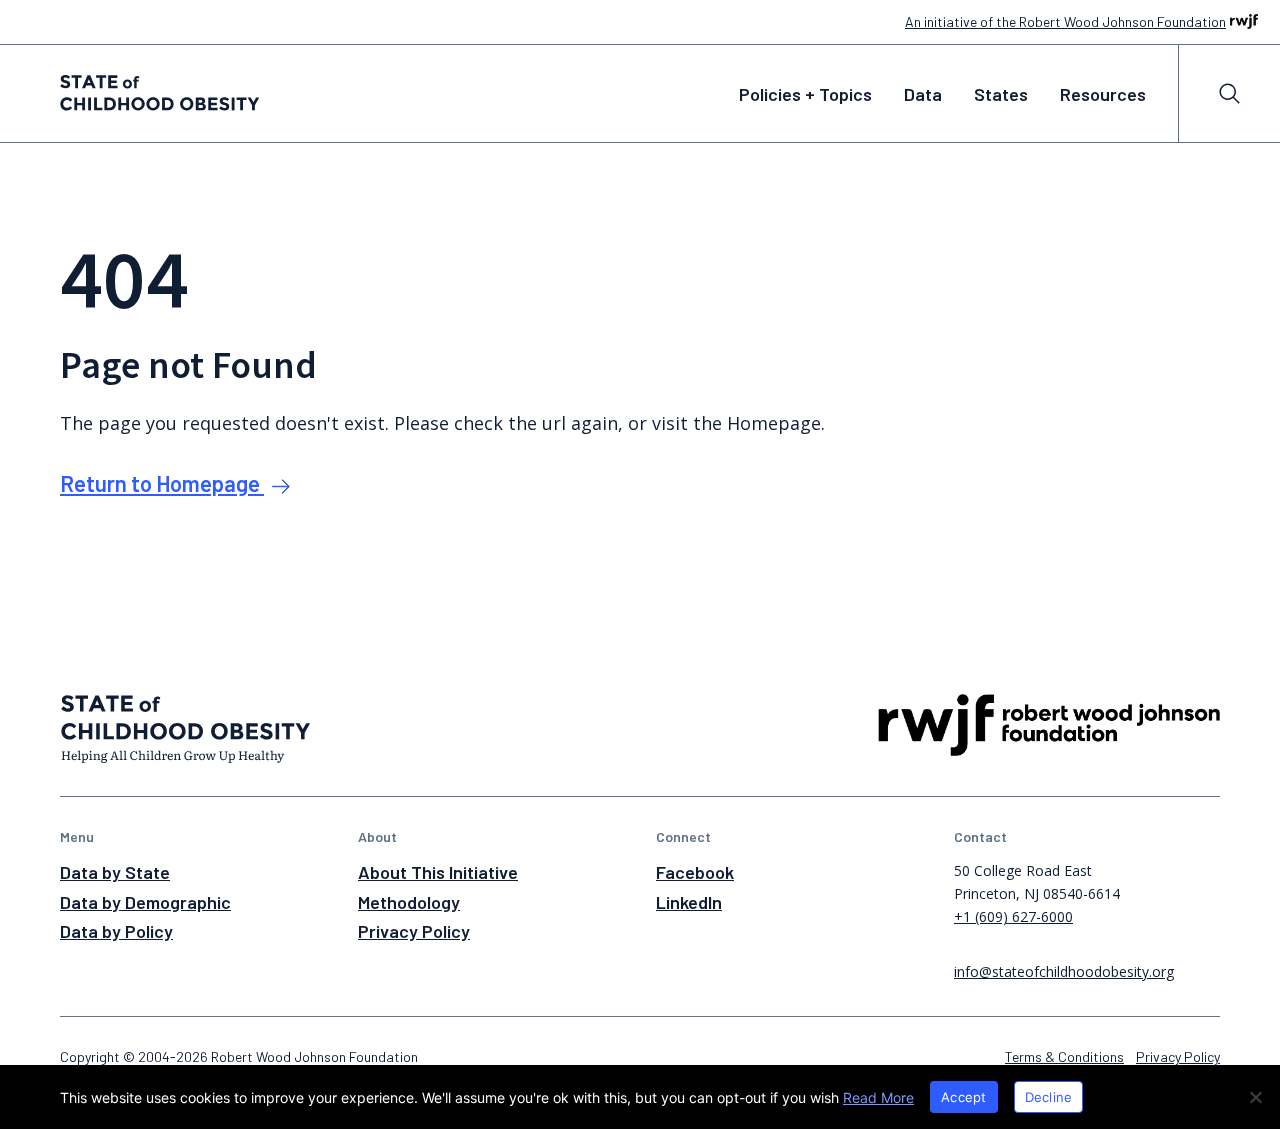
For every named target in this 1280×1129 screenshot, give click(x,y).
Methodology (409, 902)
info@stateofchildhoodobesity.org (1064, 971)
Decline (1049, 1097)
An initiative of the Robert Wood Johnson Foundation (1065, 21)
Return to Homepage (162, 483)
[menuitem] (1229, 93)
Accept (964, 1097)
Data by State (115, 872)
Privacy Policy (414, 931)
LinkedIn (689, 902)
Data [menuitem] (923, 94)
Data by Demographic (145, 902)
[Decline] (1255, 1097)
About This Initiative (438, 872)
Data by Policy (116, 931)
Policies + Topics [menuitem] (805, 94)
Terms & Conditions (1064, 1056)
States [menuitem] (1001, 94)
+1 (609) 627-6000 (1013, 916)
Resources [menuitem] (1103, 94)
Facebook (695, 872)
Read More (878, 1097)
